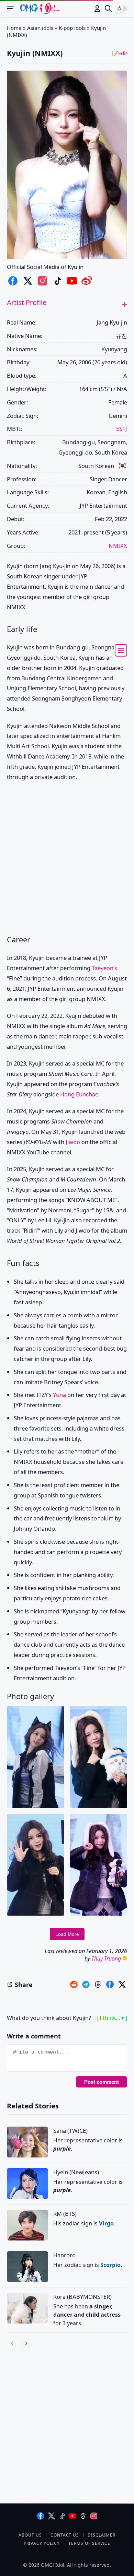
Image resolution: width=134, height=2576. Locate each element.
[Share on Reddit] (74, 1985)
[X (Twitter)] (51, 2516)
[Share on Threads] (98, 1985)
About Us (30, 2535)
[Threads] (83, 2516)
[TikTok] (62, 2516)
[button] (125, 304)
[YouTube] (72, 2516)
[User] (97, 9)
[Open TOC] (121, 650)
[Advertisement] (67, 859)
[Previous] (12, 2343)
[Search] (108, 9)
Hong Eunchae (79, 1094)
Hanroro (64, 2255)
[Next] (26, 2343)
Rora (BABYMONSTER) (82, 2297)
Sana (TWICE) (70, 2131)
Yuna (59, 1395)
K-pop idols (72, 28)
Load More (67, 1934)
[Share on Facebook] (110, 1985)
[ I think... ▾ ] (112, 2018)
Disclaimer (102, 2535)
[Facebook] (41, 2516)
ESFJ (122, 429)
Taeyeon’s (104, 968)
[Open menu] (14, 9)
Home (14, 28)
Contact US (65, 2535)
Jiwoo (73, 1142)
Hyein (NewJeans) (76, 2172)
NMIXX (118, 546)
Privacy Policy (42, 2543)
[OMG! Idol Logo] (40, 9)
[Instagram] (94, 2516)
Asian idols (40, 28)
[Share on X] (122, 1985)
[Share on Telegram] (86, 1985)
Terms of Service (89, 2543)
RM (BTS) (65, 2214)
